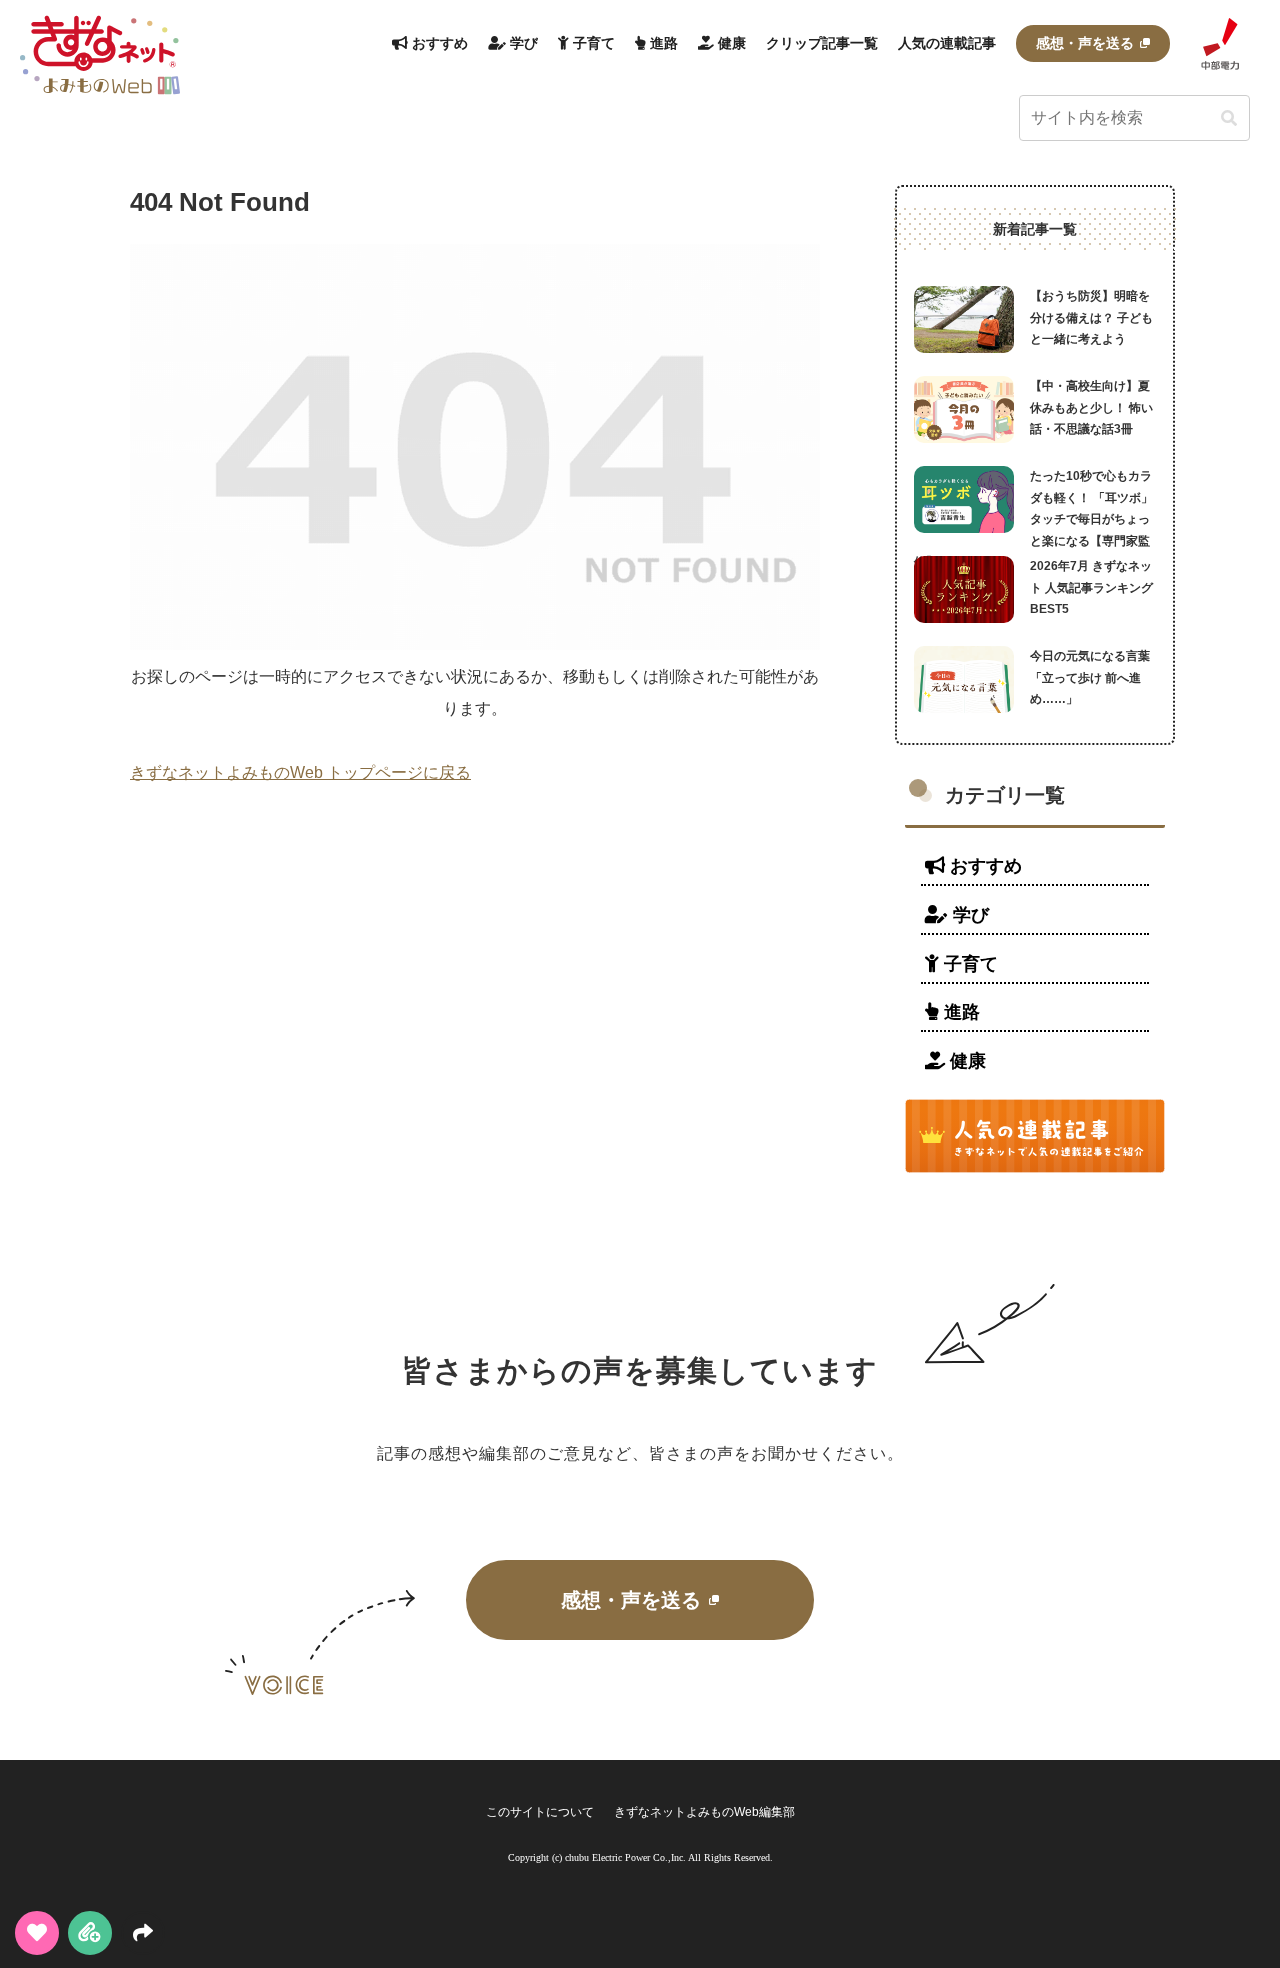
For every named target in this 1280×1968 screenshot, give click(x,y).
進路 (959, 1012)
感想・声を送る (631, 1600)
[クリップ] (90, 1933)
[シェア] (143, 1933)
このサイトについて (540, 1812)
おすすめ (983, 866)
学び (968, 915)
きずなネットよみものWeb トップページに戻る (300, 772)
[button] (1229, 119)
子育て (968, 964)
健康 (965, 1061)
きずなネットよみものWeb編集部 (704, 1812)
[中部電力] (1220, 43)
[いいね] (37, 1933)
